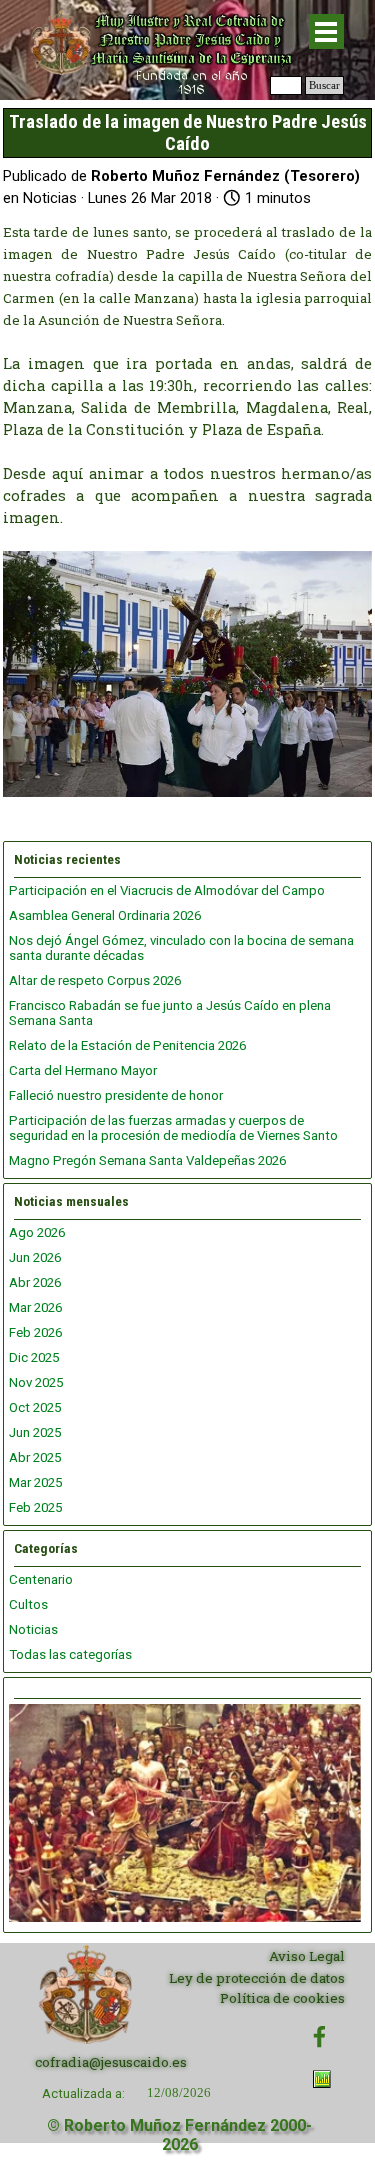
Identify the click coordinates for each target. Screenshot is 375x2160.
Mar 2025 (35, 1482)
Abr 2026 (35, 1282)
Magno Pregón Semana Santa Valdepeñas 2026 (147, 1160)
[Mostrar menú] (326, 31)
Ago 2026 (37, 1232)
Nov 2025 (36, 1382)
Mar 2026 (35, 1307)
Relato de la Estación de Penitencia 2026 (127, 1045)
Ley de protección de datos (257, 1978)
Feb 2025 (35, 1507)
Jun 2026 (35, 1257)
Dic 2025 (34, 1357)
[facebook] (319, 2036)
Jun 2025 (35, 1432)
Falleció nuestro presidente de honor (116, 1095)
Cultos (28, 1604)
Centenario (41, 1579)
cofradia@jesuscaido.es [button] (111, 2062)
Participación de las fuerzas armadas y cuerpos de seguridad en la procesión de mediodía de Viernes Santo (173, 1128)
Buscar (324, 85)
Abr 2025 (35, 1457)
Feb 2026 (35, 1332)
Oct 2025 (35, 1407)
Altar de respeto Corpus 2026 (95, 980)
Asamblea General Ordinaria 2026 (105, 915)
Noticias (33, 1629)
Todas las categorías (70, 1654)
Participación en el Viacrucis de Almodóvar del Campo (167, 890)
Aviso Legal (307, 1956)
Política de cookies (282, 1998)
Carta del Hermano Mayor (83, 1070)
